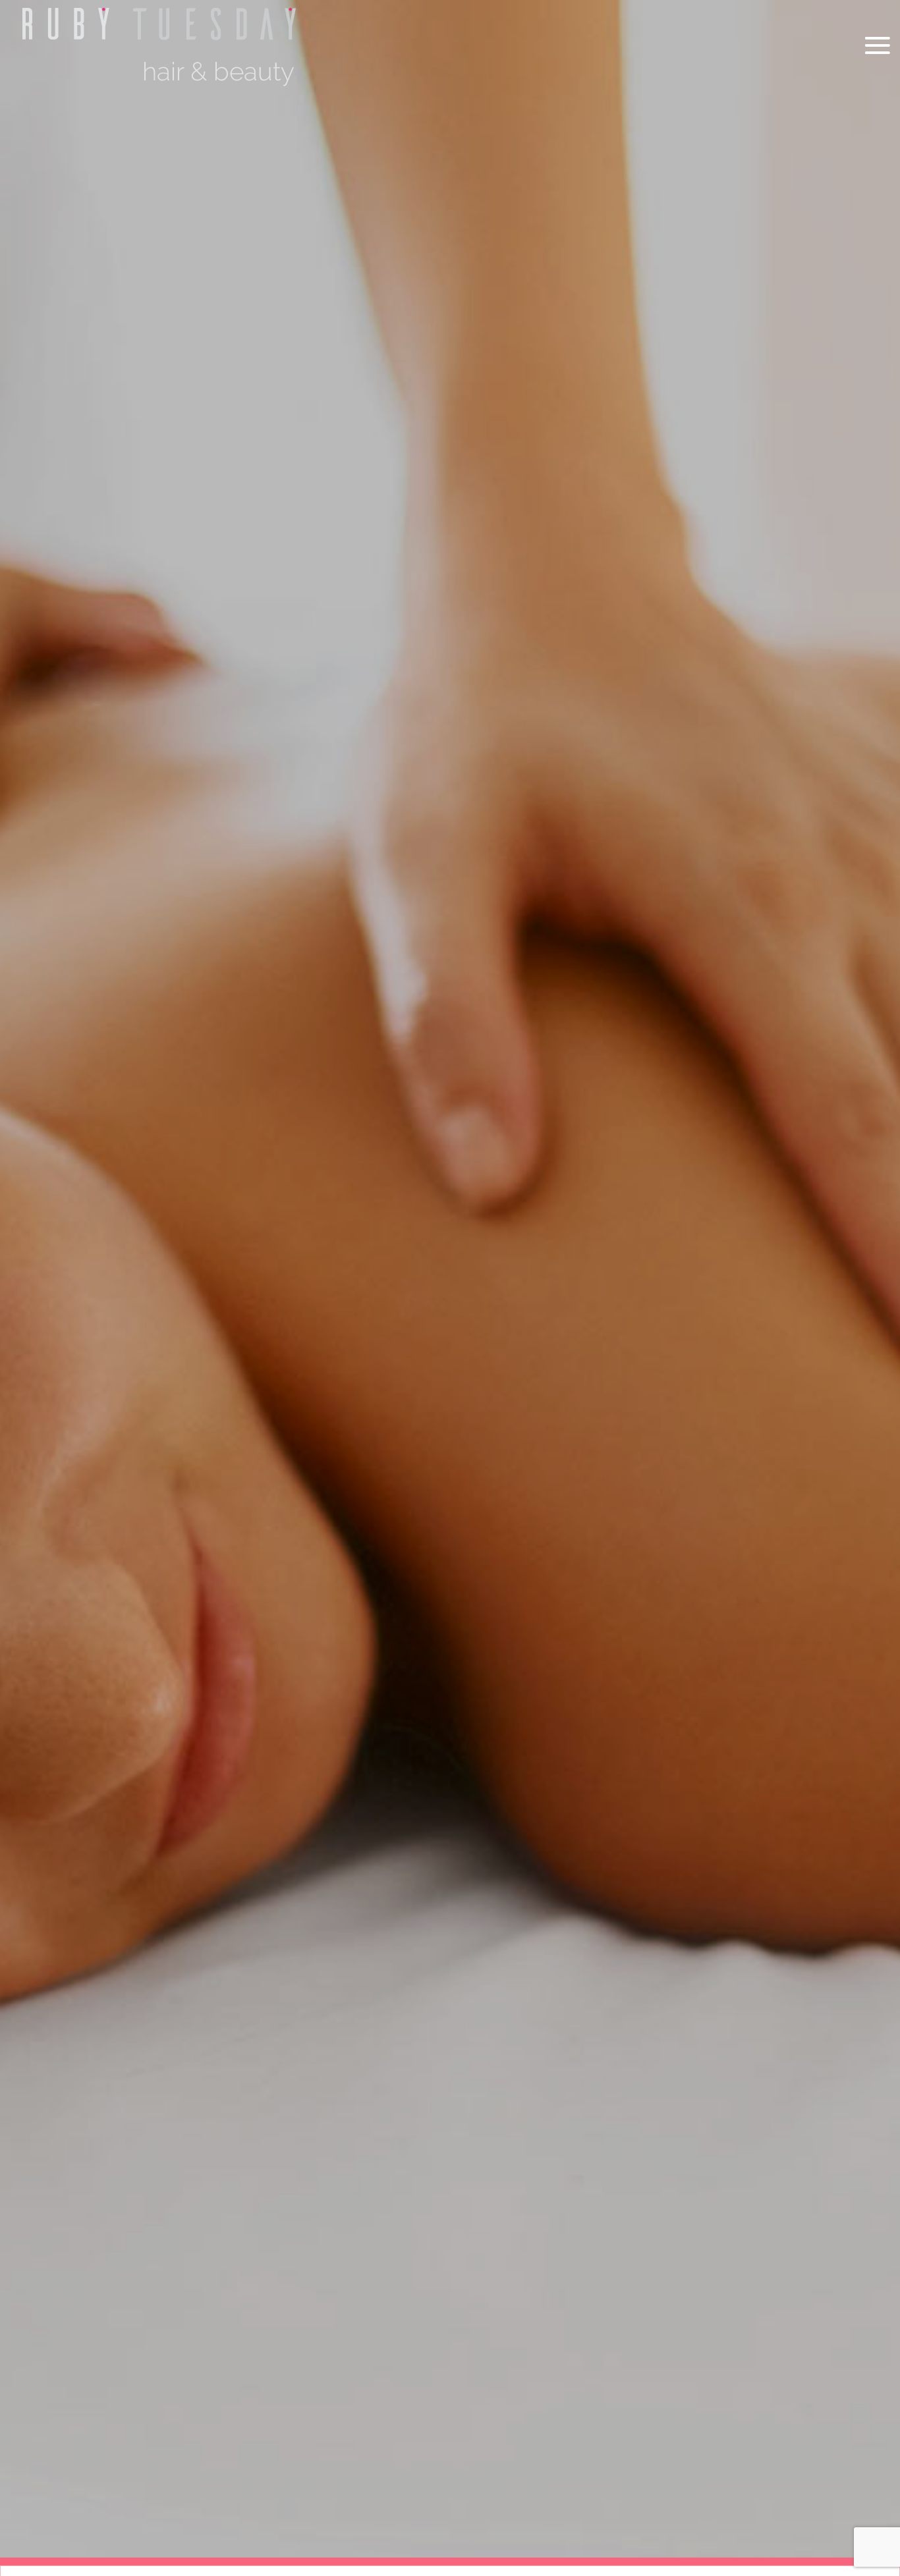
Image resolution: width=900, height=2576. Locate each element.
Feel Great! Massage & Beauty (578, 2043)
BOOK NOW (719, 2142)
